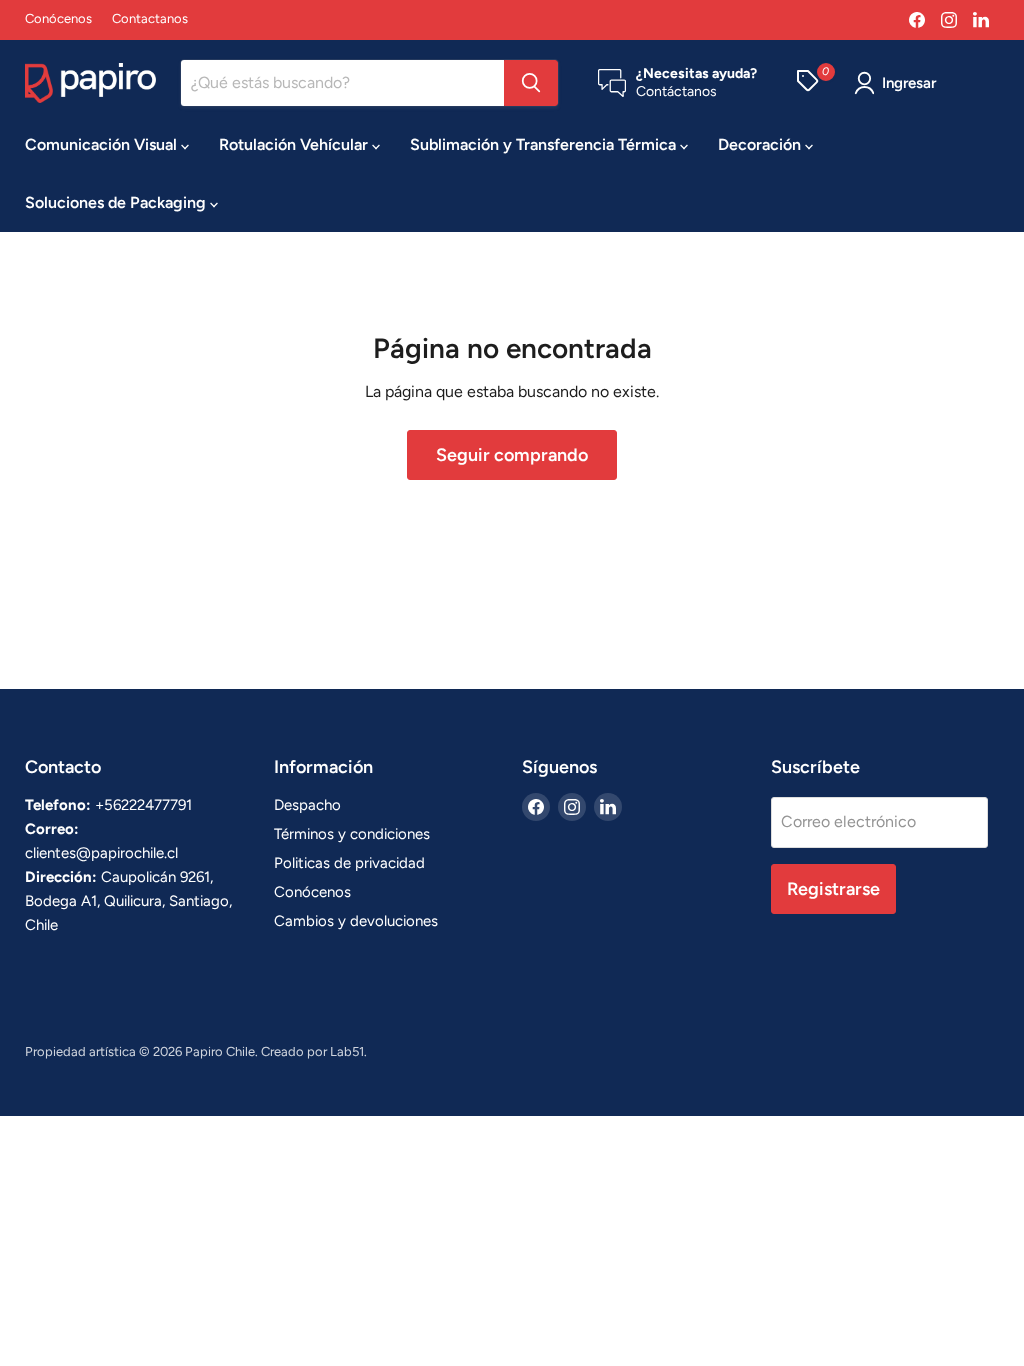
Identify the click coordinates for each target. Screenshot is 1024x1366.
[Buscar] (531, 83)
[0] (807, 83)
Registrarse (833, 889)
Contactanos (150, 19)
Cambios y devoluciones (356, 921)
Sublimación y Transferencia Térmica (545, 144)
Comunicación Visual (103, 144)
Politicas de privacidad (349, 863)
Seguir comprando (512, 455)
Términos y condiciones (352, 834)
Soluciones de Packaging (117, 202)
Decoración (761, 144)
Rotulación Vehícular (295, 144)
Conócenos (58, 19)
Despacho (307, 805)
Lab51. (348, 1051)
